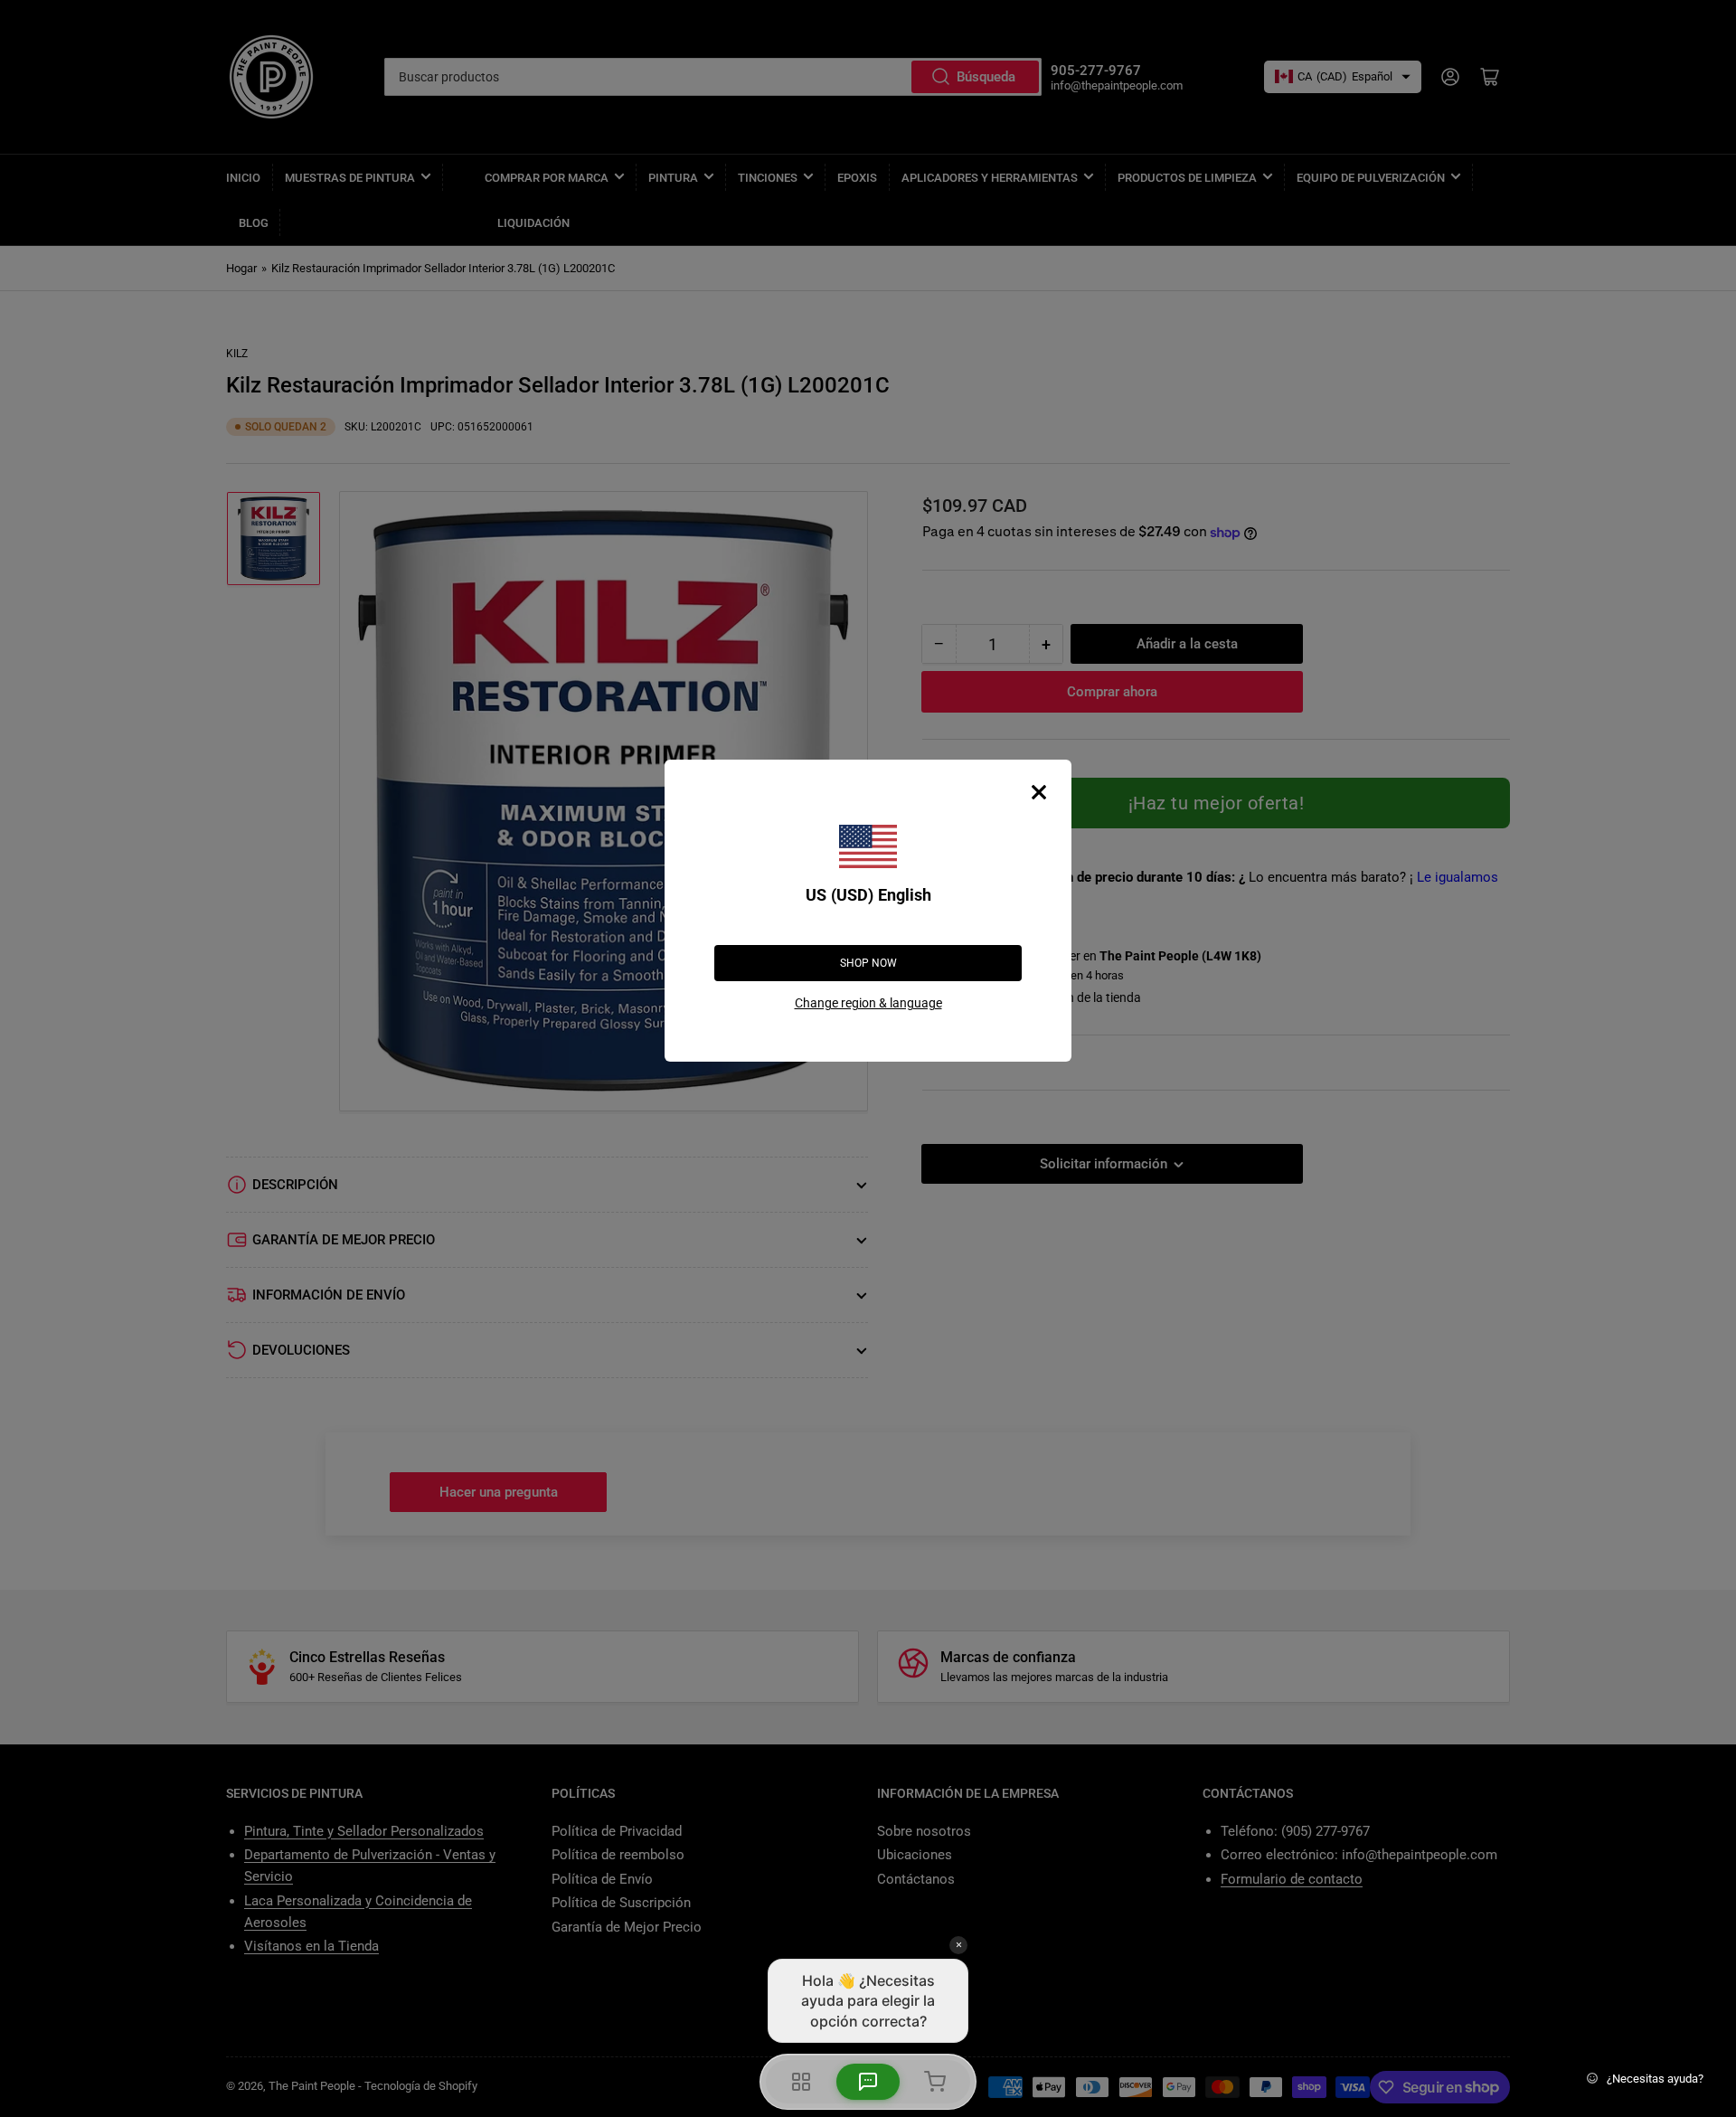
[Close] (1039, 792)
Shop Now (868, 963)
